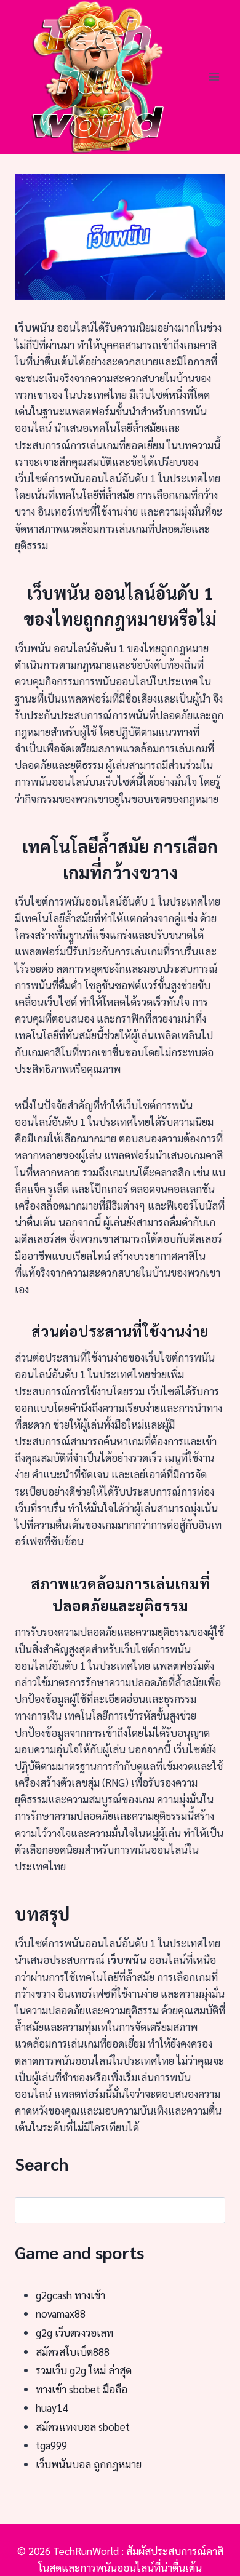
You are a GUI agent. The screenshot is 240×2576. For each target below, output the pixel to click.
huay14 (52, 2407)
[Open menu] (214, 77)
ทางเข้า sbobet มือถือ (82, 2389)
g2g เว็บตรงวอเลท (74, 2332)
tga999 (51, 2445)
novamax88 (61, 2313)
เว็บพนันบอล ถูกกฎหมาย (89, 2464)
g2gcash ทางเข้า (70, 2295)
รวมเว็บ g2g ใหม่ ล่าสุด (84, 2370)
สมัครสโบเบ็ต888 (73, 2351)
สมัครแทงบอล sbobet (83, 2426)
